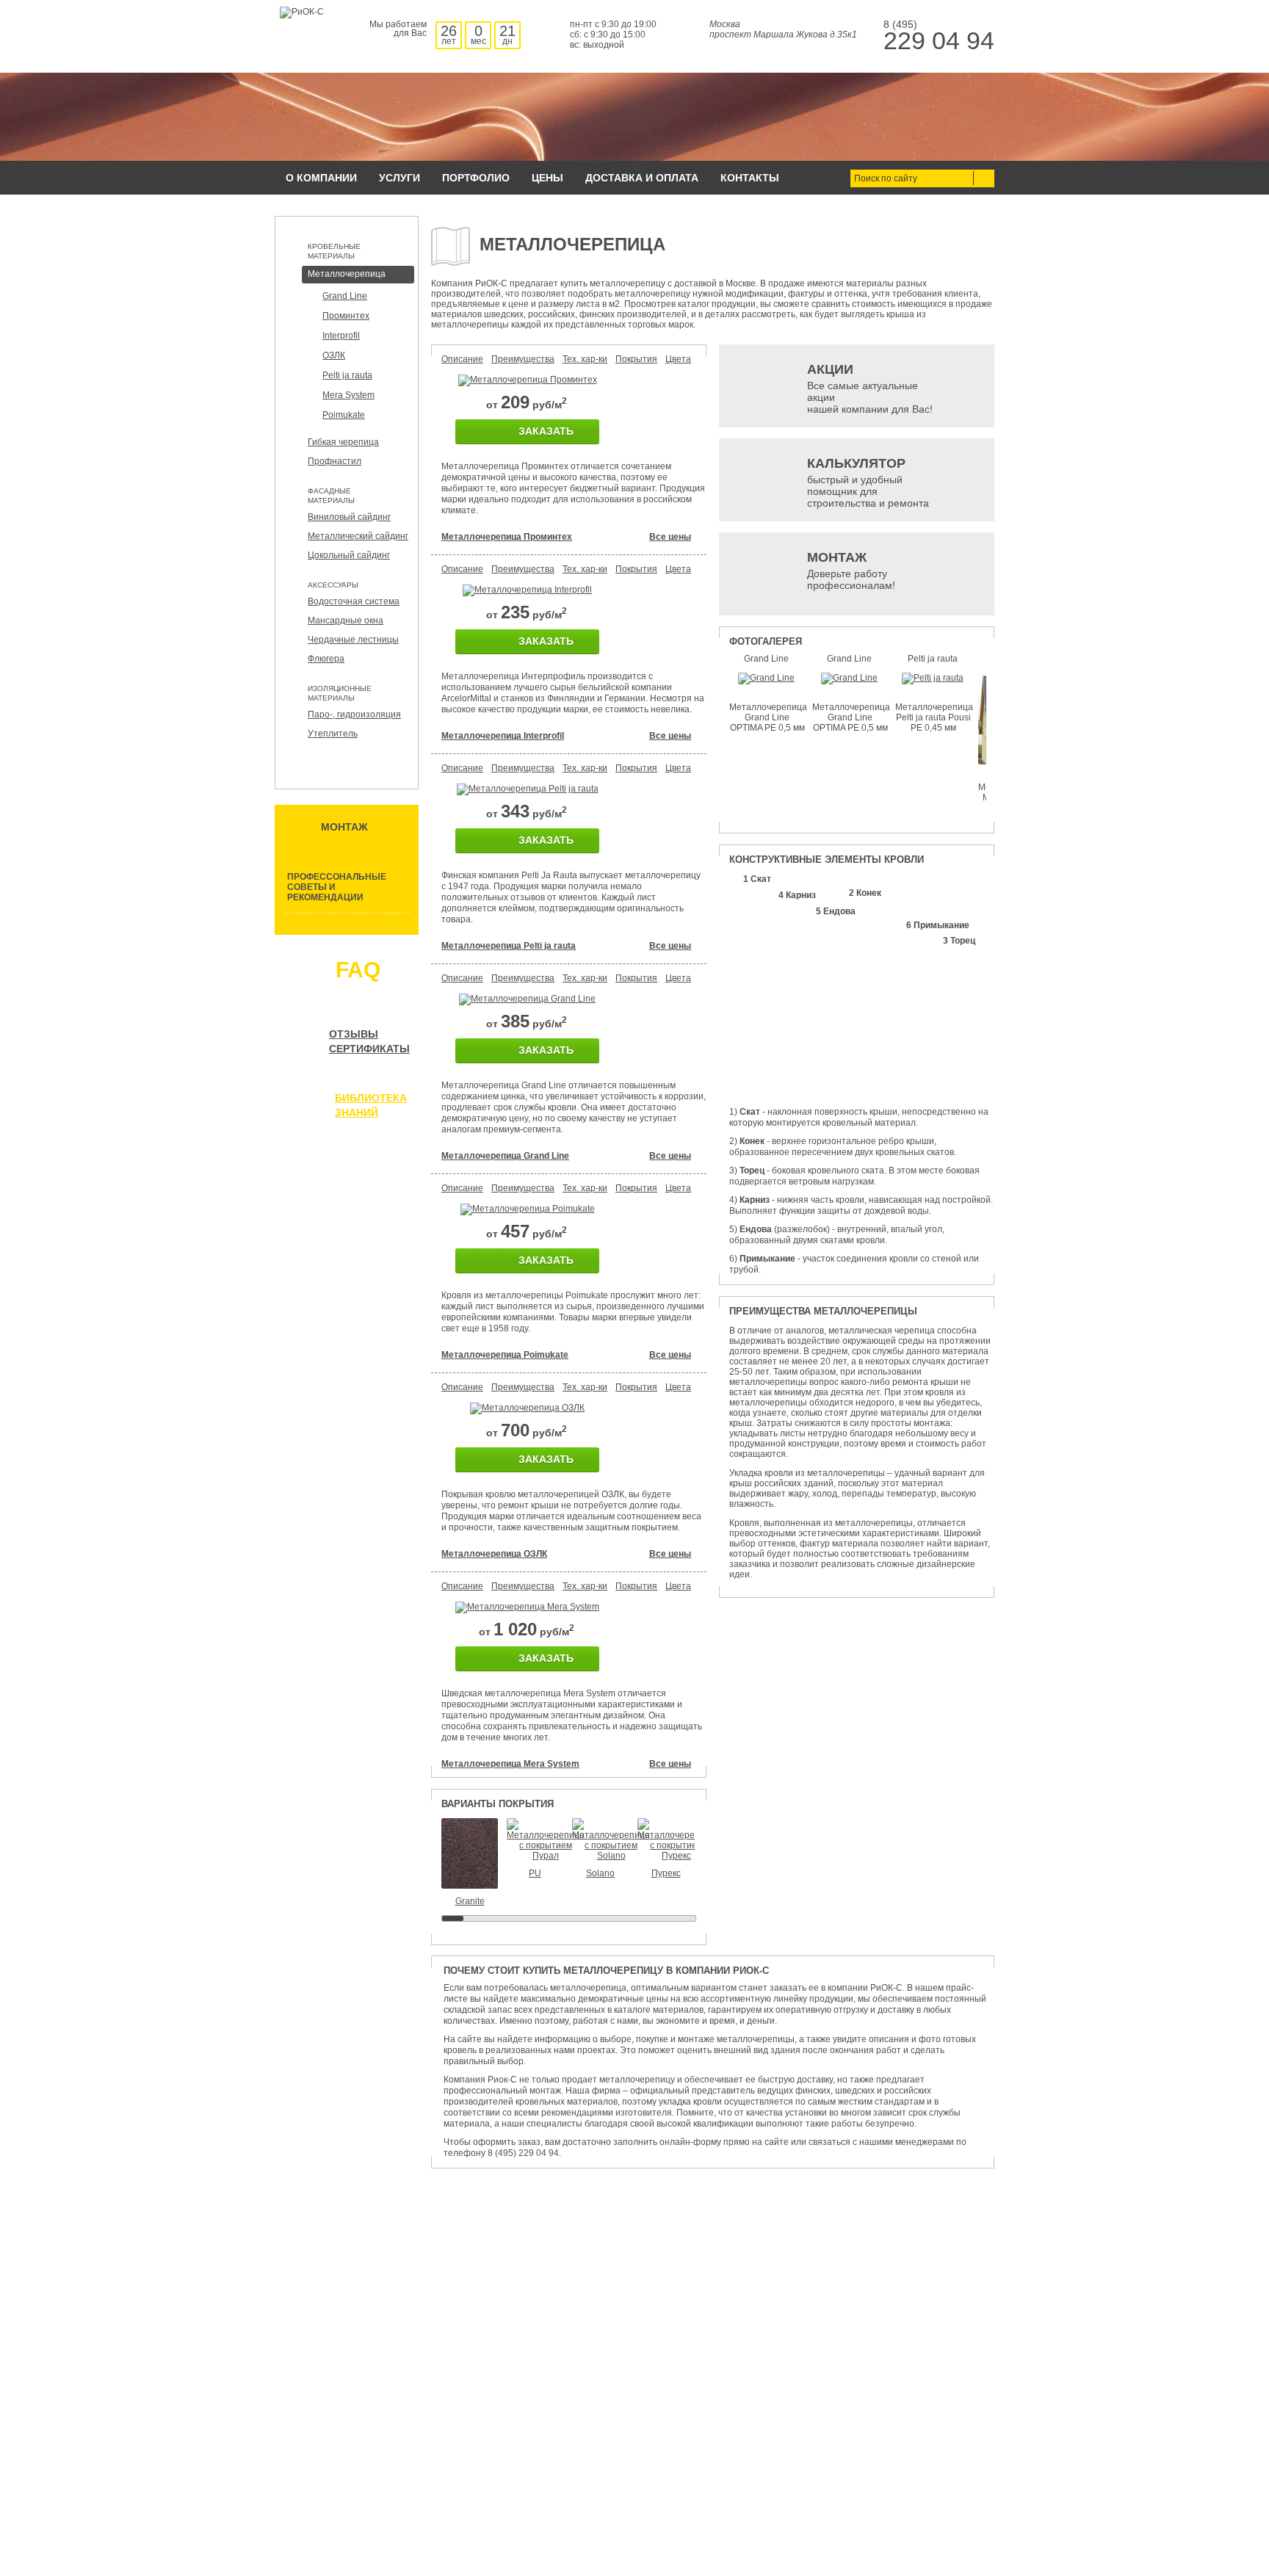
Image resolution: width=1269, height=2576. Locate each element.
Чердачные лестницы (353, 640)
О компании (321, 178)
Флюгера (326, 659)
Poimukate (344, 415)
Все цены (670, 537)
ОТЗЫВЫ (354, 1034)
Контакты (750, 178)
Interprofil (341, 336)
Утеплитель (333, 734)
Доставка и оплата (642, 178)
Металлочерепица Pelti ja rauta (509, 946)
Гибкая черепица (343, 442)
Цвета (678, 359)
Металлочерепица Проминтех (507, 537)
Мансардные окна (346, 621)
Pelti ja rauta (347, 375)
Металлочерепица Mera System (510, 1764)
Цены (547, 178)
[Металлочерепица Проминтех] (528, 380)
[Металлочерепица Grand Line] (527, 999)
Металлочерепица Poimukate (505, 1355)
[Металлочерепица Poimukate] (528, 1209)
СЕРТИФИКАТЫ (369, 1049)
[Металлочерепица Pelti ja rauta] (528, 789)
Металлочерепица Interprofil (503, 736)
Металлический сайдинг (358, 536)
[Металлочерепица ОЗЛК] (527, 1408)
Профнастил (335, 461)
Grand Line (345, 296)
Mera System (348, 395)
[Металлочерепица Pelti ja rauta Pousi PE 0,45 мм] (933, 678)
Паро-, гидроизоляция (354, 714)
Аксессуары (333, 585)
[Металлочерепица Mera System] (527, 1607)
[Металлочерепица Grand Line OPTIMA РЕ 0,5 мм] (766, 678)
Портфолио (476, 178)
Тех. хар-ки (585, 359)
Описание (462, 359)
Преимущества (523, 359)
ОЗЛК (334, 355)
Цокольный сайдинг (349, 555)
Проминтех (346, 316)
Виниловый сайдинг (349, 517)
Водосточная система (354, 601)
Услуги (399, 178)
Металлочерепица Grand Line (505, 1156)
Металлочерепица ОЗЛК (494, 1554)
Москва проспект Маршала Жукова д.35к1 (783, 29)
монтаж (344, 827)
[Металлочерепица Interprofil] (527, 590)
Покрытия (636, 359)
